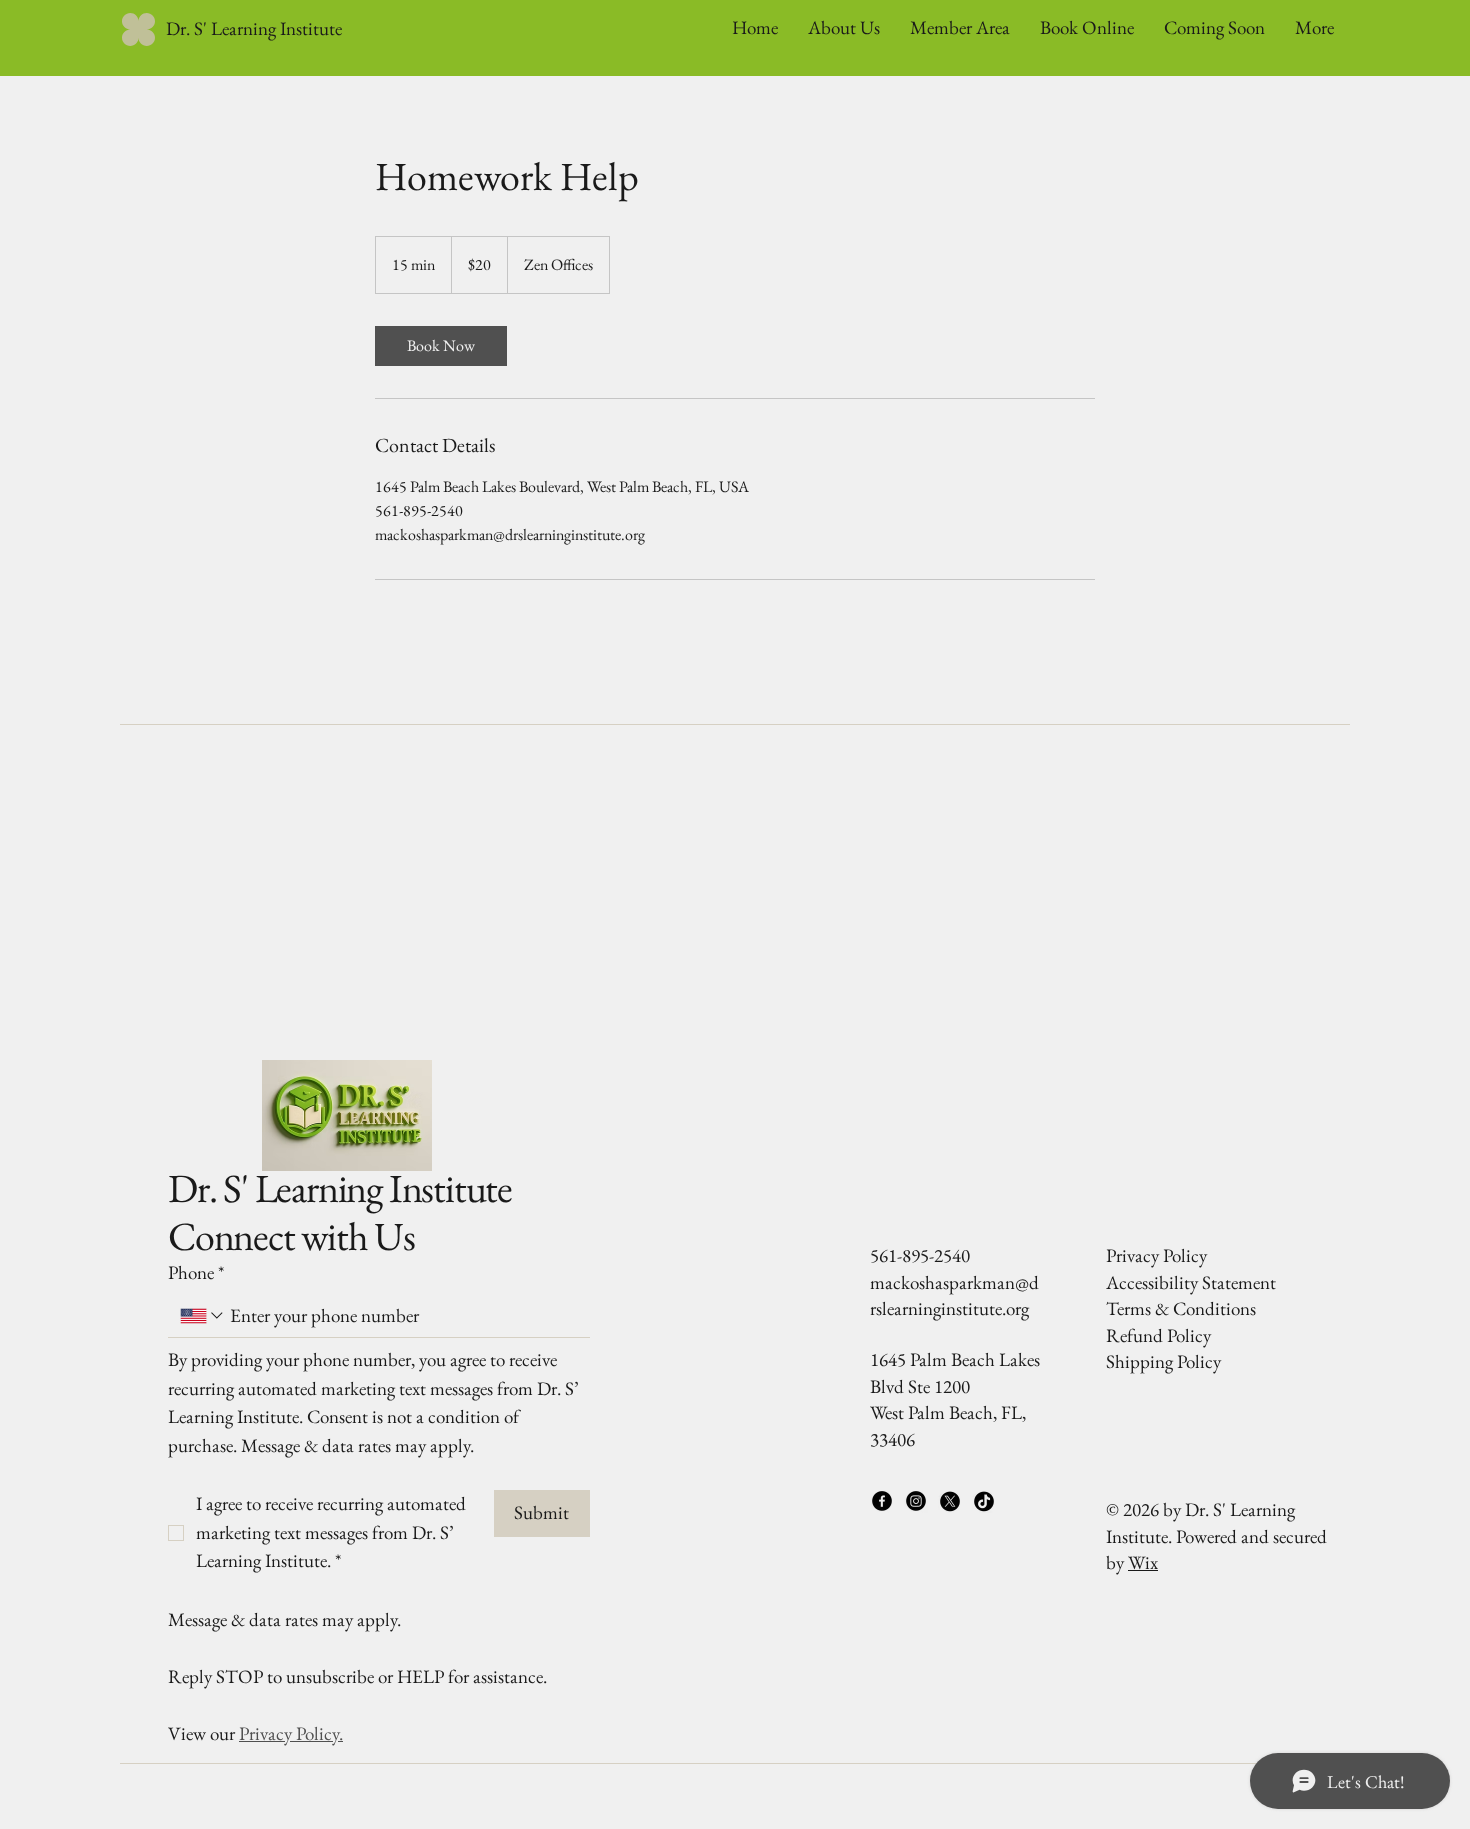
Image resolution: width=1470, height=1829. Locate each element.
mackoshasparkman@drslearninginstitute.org (954, 1296)
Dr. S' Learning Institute (340, 1188)
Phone (196, 1272)
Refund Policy (1158, 1335)
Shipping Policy (1163, 1361)
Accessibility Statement (1191, 1282)
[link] (441, 346)
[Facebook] (882, 1501)
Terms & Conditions (1181, 1308)
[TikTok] (984, 1501)
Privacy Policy (1156, 1255)
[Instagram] (916, 1501)
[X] (950, 1501)
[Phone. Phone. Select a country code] (203, 1315)
